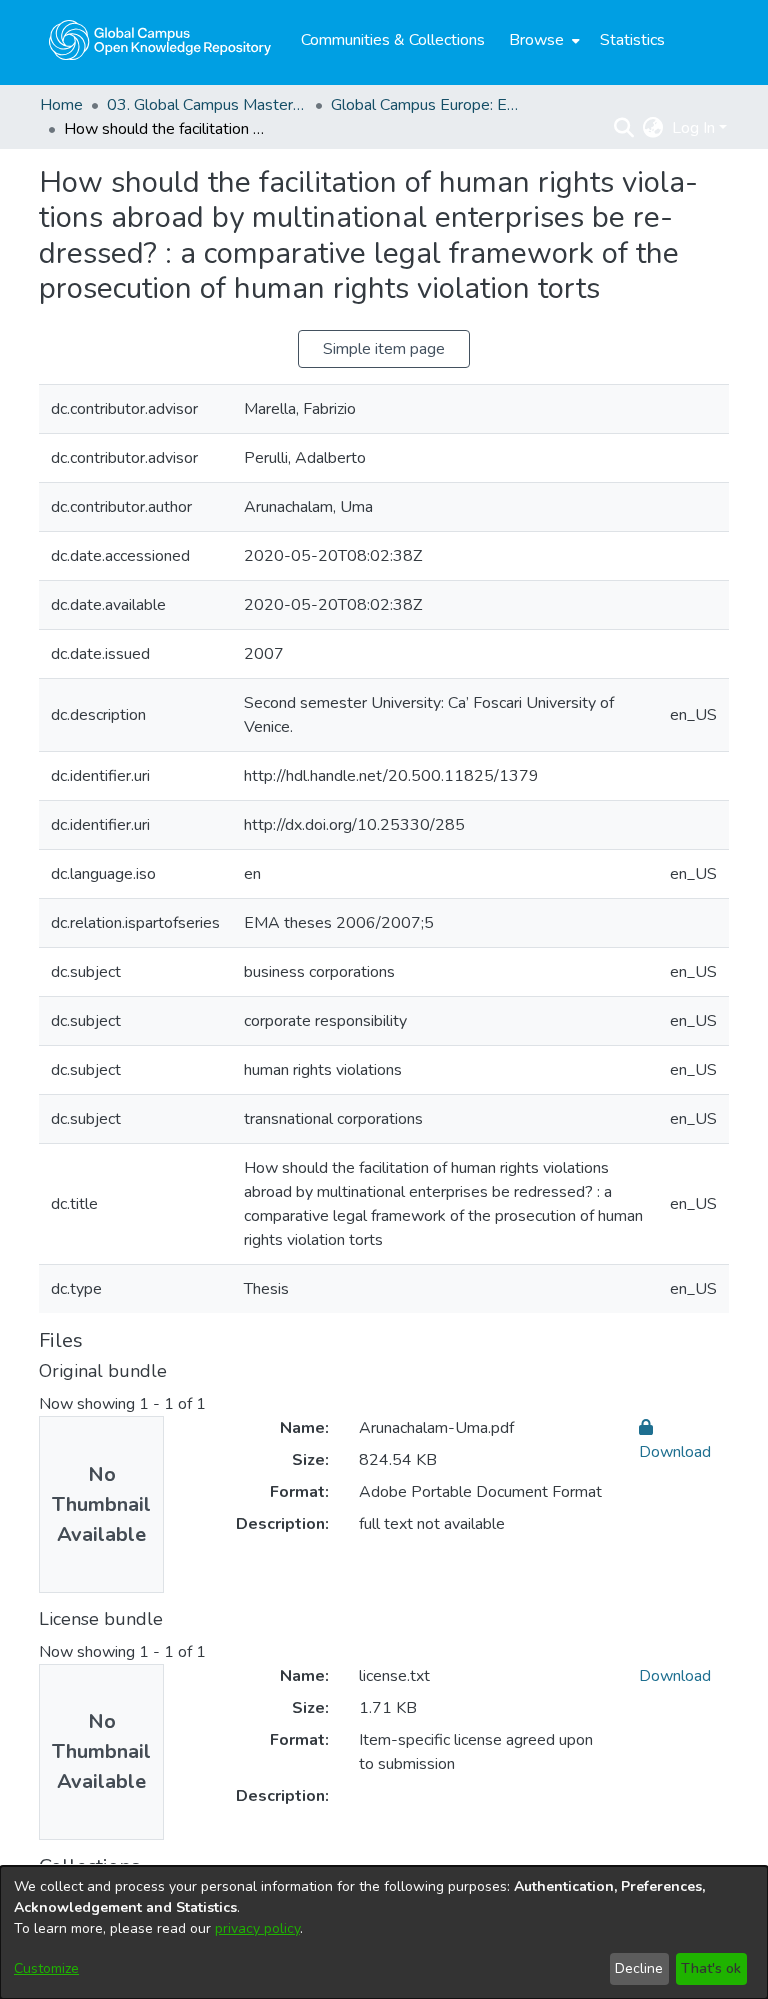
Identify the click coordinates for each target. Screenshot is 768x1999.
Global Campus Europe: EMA (431, 105)
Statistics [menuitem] (632, 40)
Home (61, 105)
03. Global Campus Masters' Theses (207, 105)
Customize (46, 1968)
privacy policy (257, 1928)
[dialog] (384, 1932)
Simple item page (384, 349)
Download (675, 1676)
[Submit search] (624, 128)
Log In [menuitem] (693, 128)
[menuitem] (542, 40)
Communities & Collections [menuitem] (393, 40)
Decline (639, 1968)
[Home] (160, 40)
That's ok (711, 1968)
